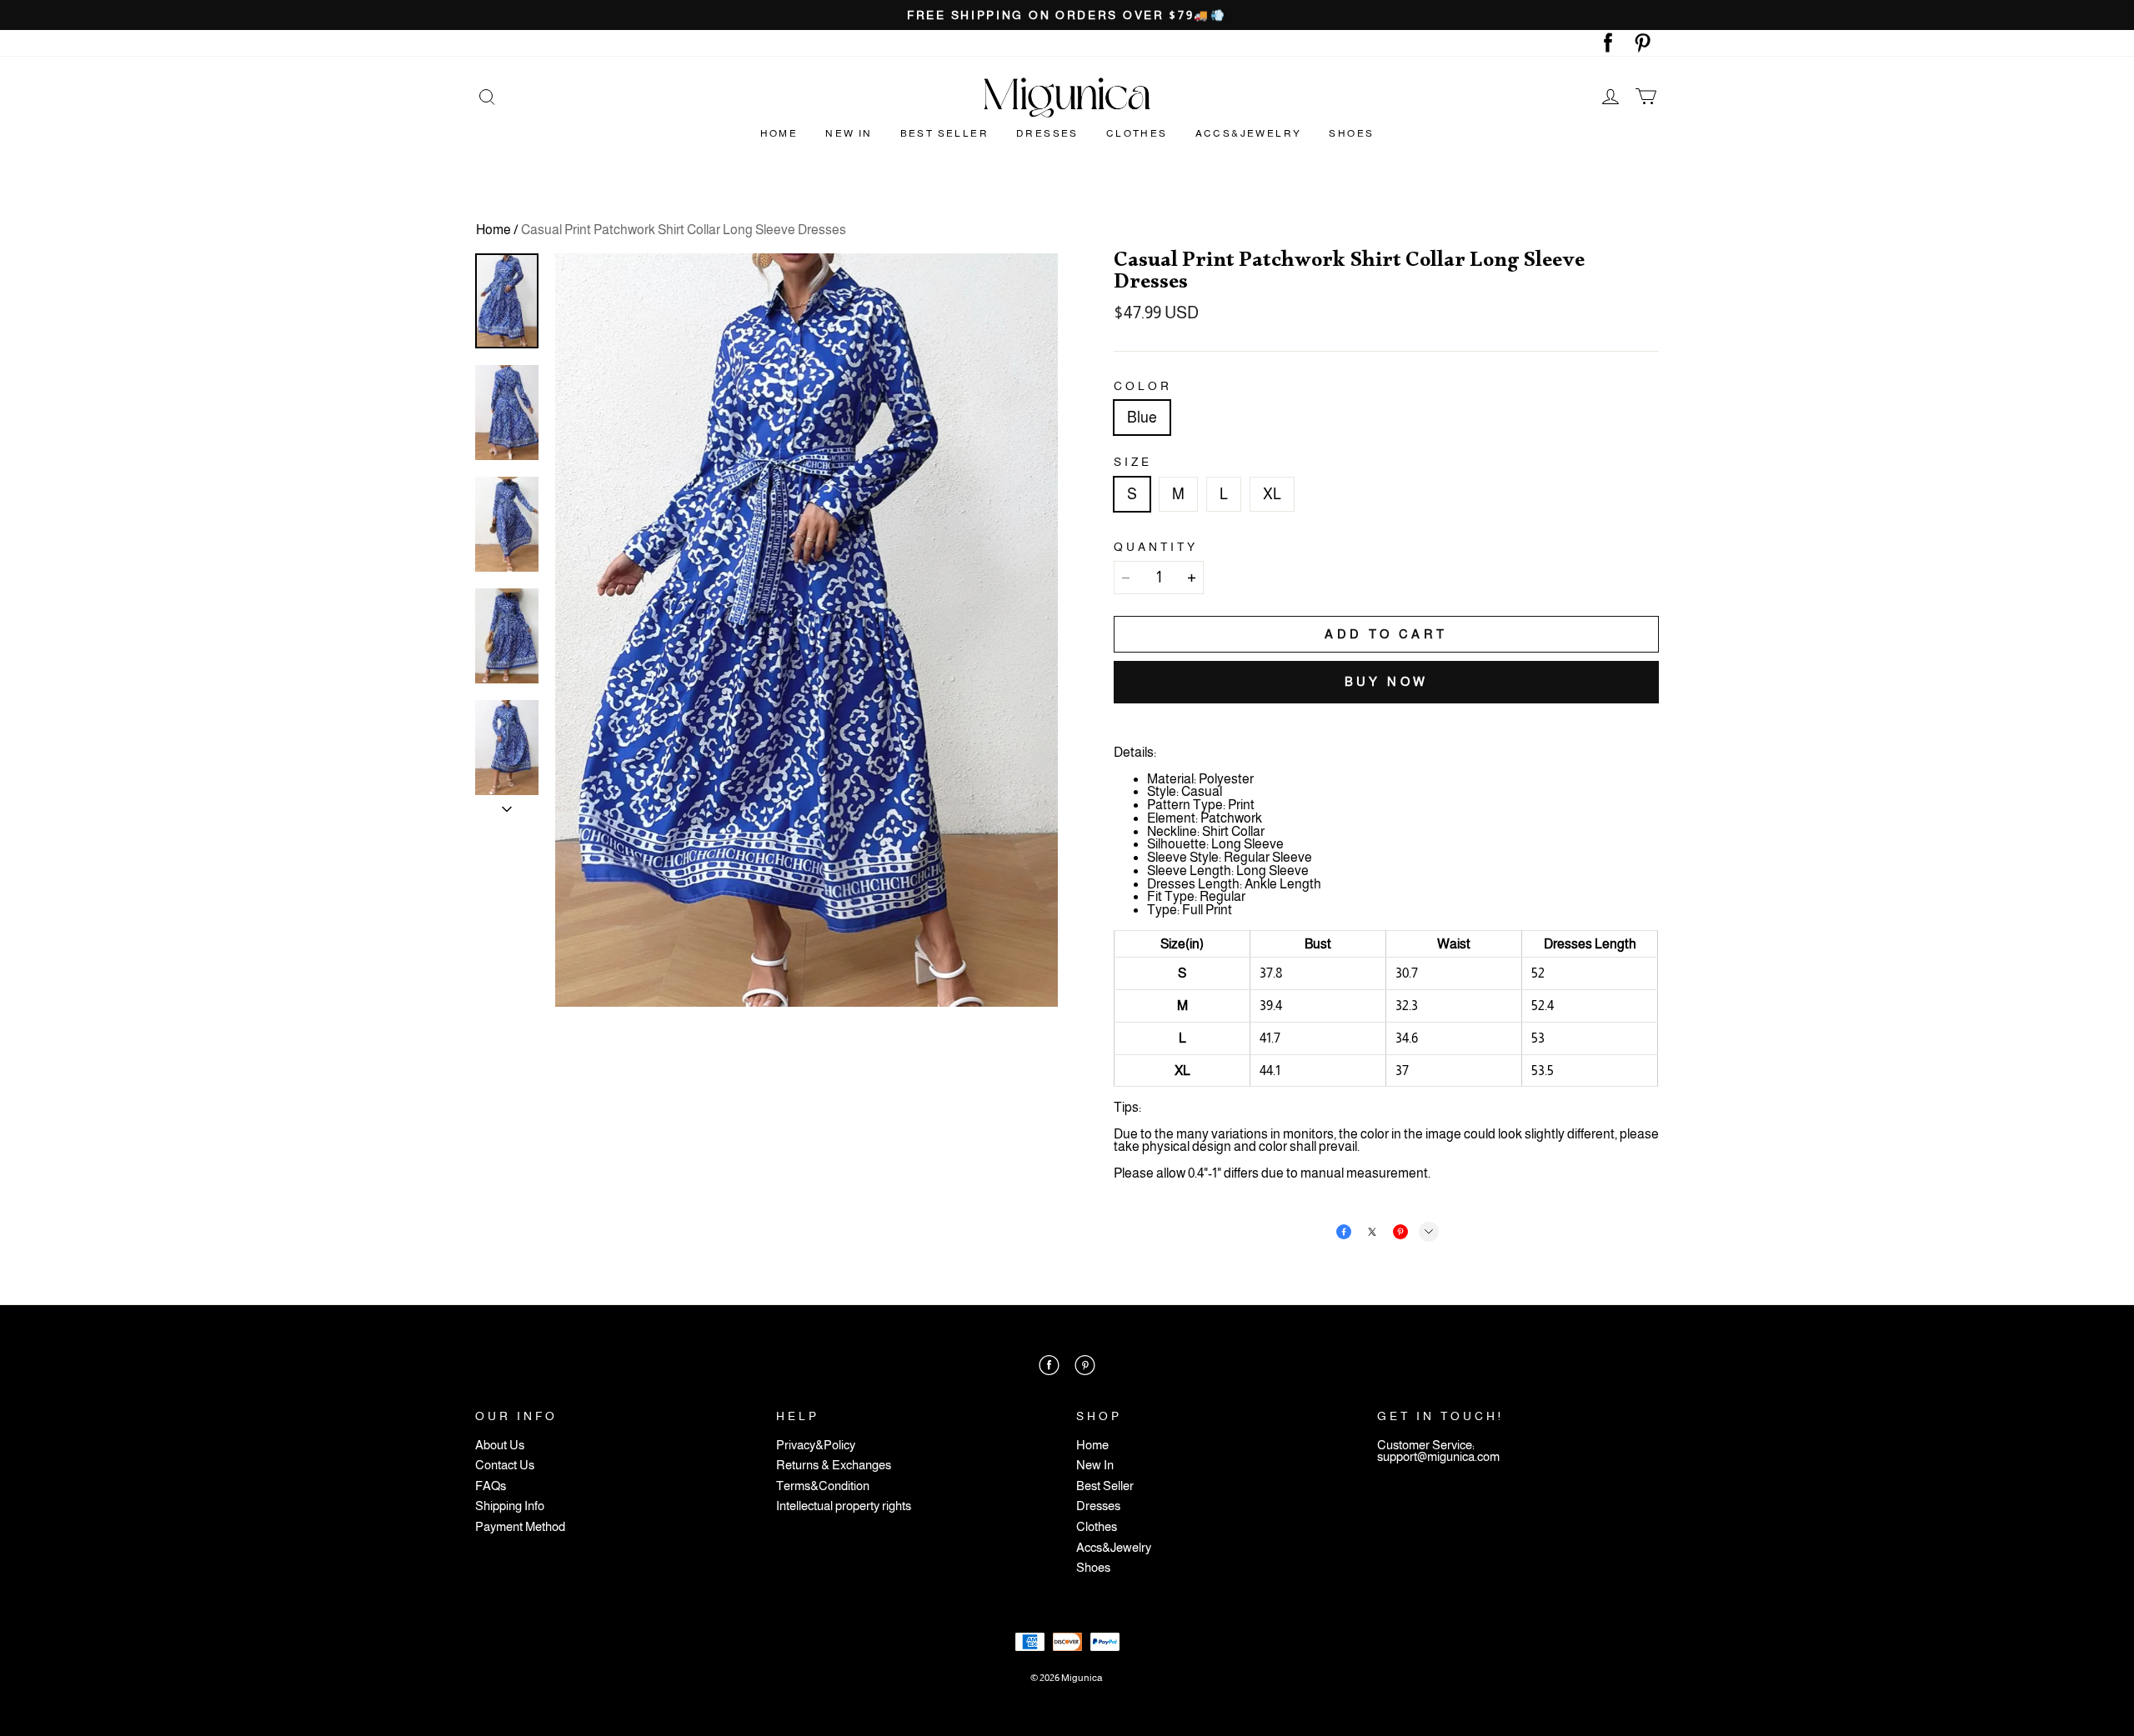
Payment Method (520, 1527)
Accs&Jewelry (1249, 133)
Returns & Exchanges (834, 1466)
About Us (500, 1446)
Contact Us (505, 1466)
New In (849, 133)
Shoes (1351, 133)
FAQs (491, 1486)
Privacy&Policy (816, 1446)
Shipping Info (510, 1506)
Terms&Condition (823, 1486)
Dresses (1047, 133)
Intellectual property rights (844, 1506)
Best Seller (944, 133)
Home (779, 133)
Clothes (1137, 133)
